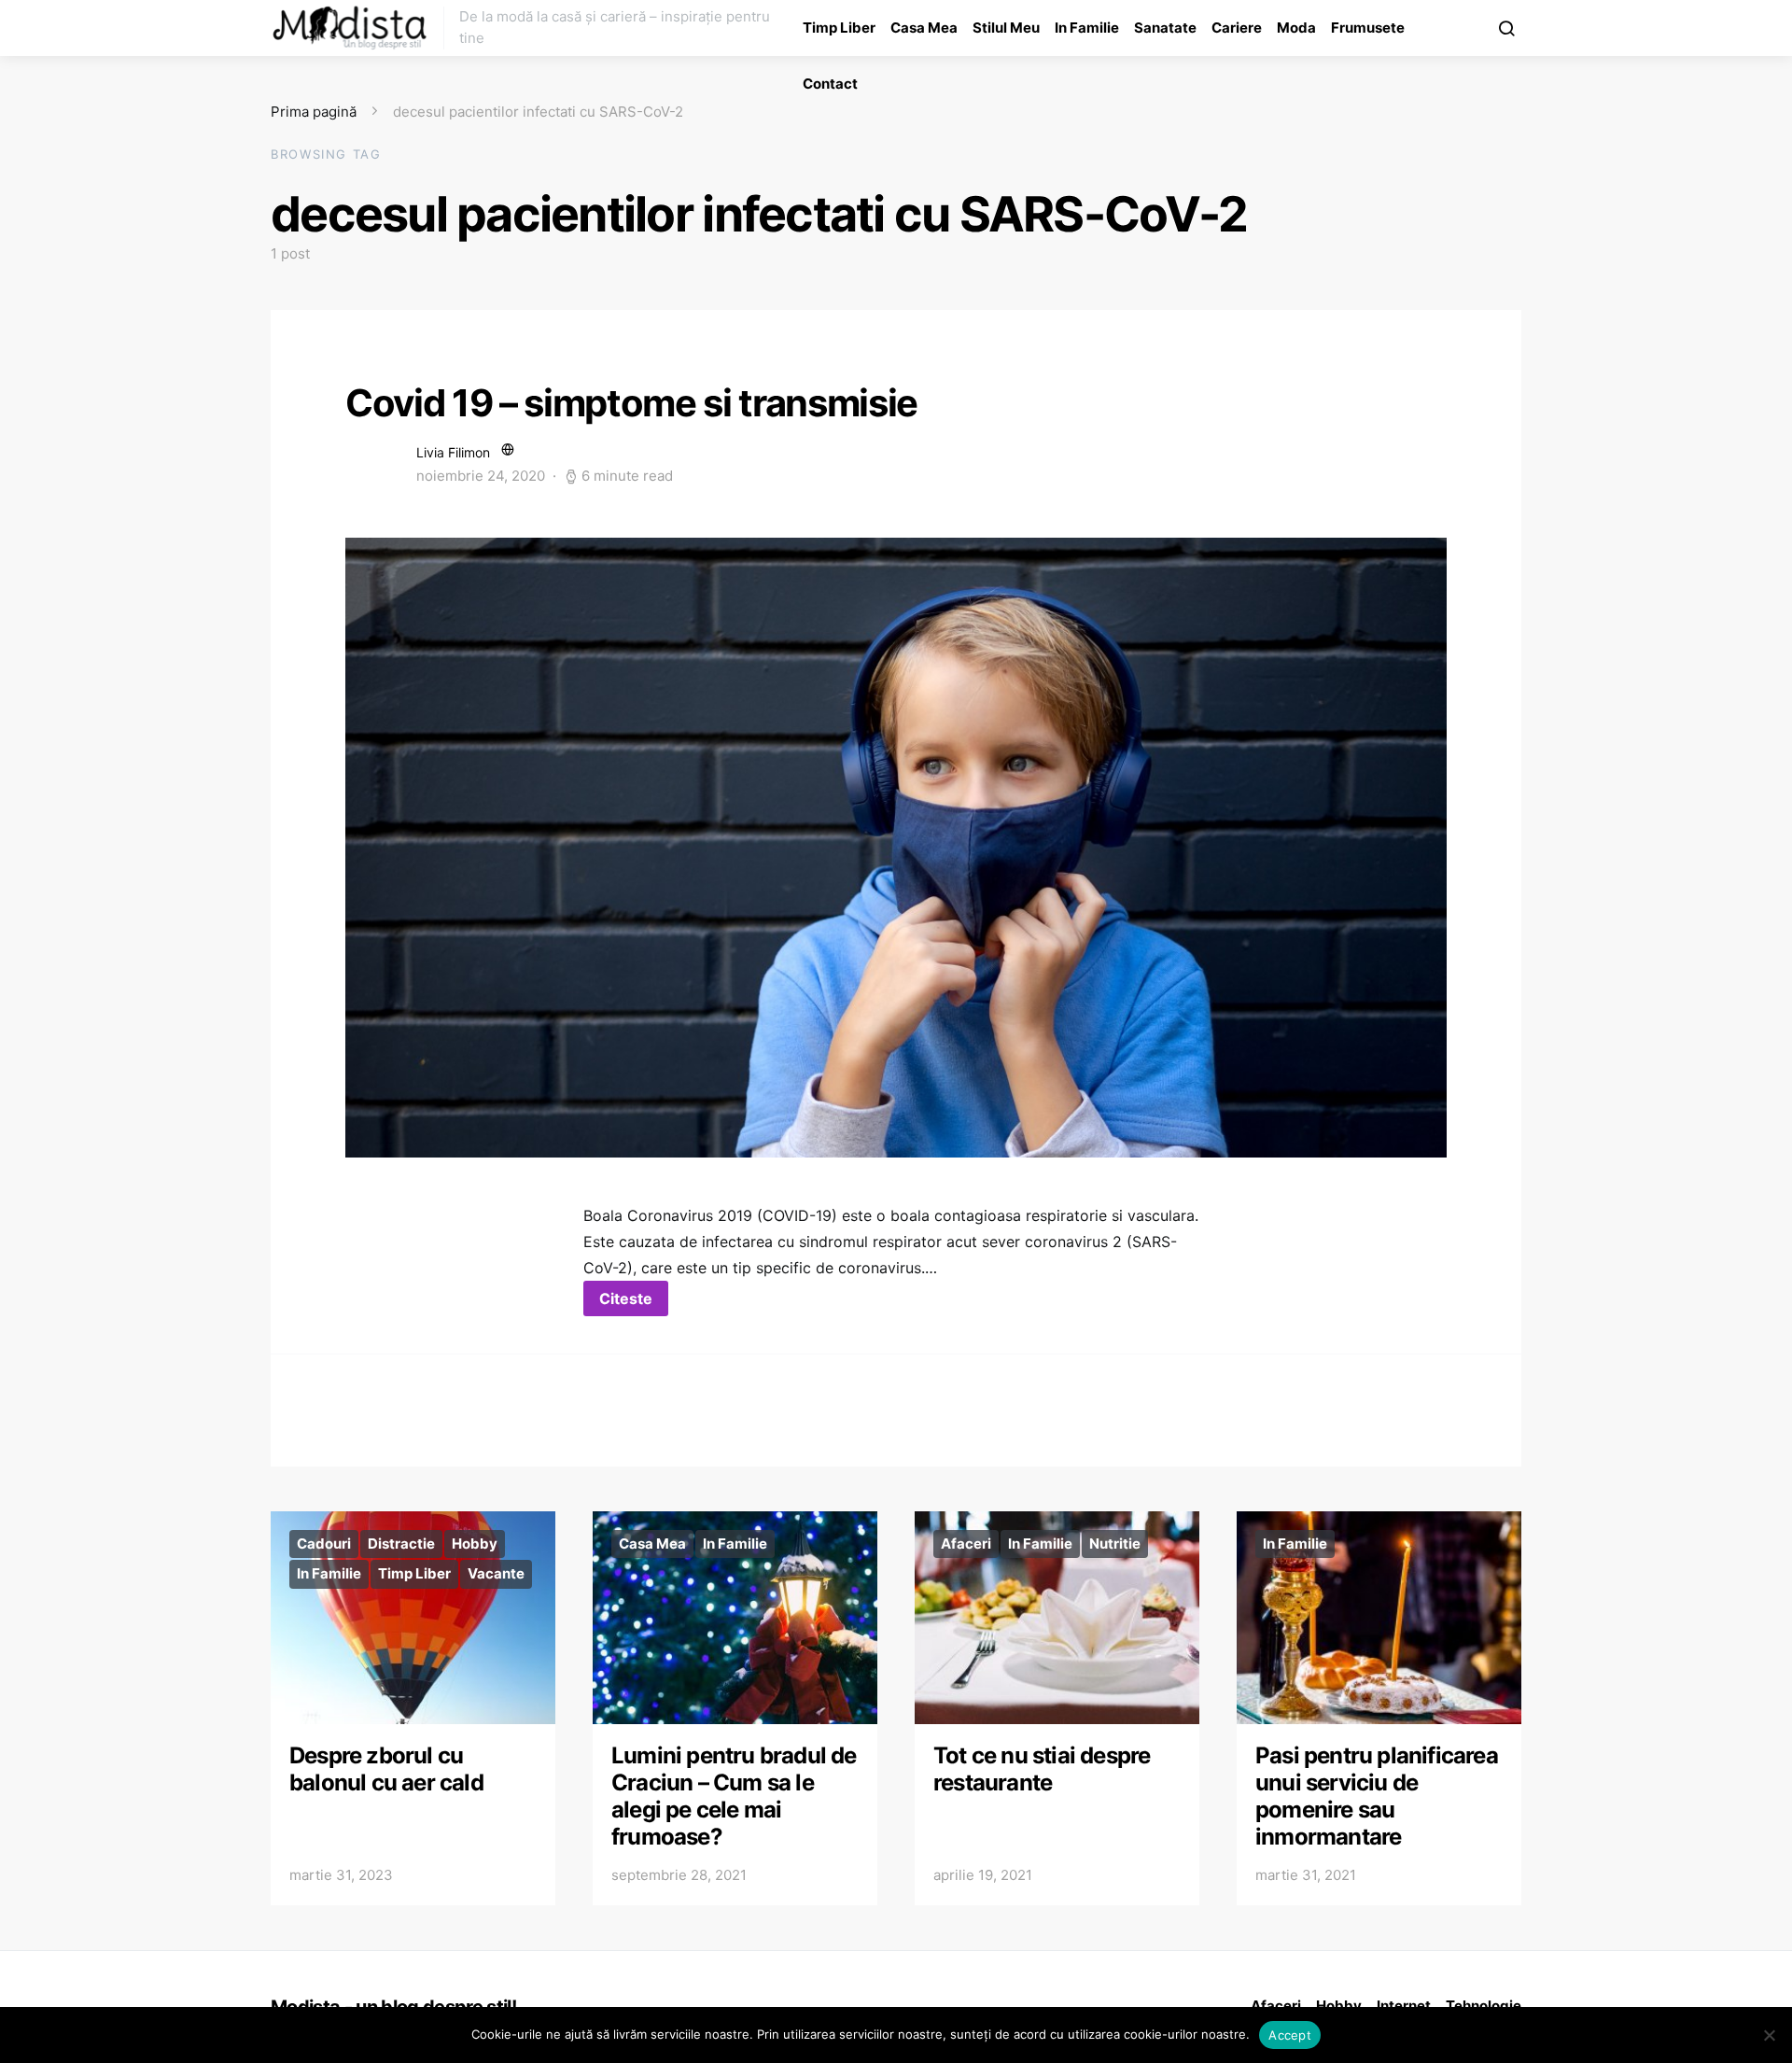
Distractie (401, 1544)
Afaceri (966, 1544)
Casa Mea (924, 28)
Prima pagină (314, 112)
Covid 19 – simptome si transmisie (631, 403)
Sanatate (1165, 28)
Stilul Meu (1006, 28)
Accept (1290, 2035)
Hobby (475, 1544)
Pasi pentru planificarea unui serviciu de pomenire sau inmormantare (1377, 1796)
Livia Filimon (453, 452)
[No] (1769, 2035)
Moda (1296, 28)
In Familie (1087, 28)
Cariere (1237, 28)
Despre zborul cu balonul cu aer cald (386, 1769)
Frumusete (1368, 28)
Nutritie (1115, 1544)
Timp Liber (839, 28)
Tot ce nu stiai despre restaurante (1042, 1769)
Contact (830, 84)
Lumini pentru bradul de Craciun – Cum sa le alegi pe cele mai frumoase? (734, 1796)
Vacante (496, 1573)
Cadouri (324, 1544)
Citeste (626, 1298)
